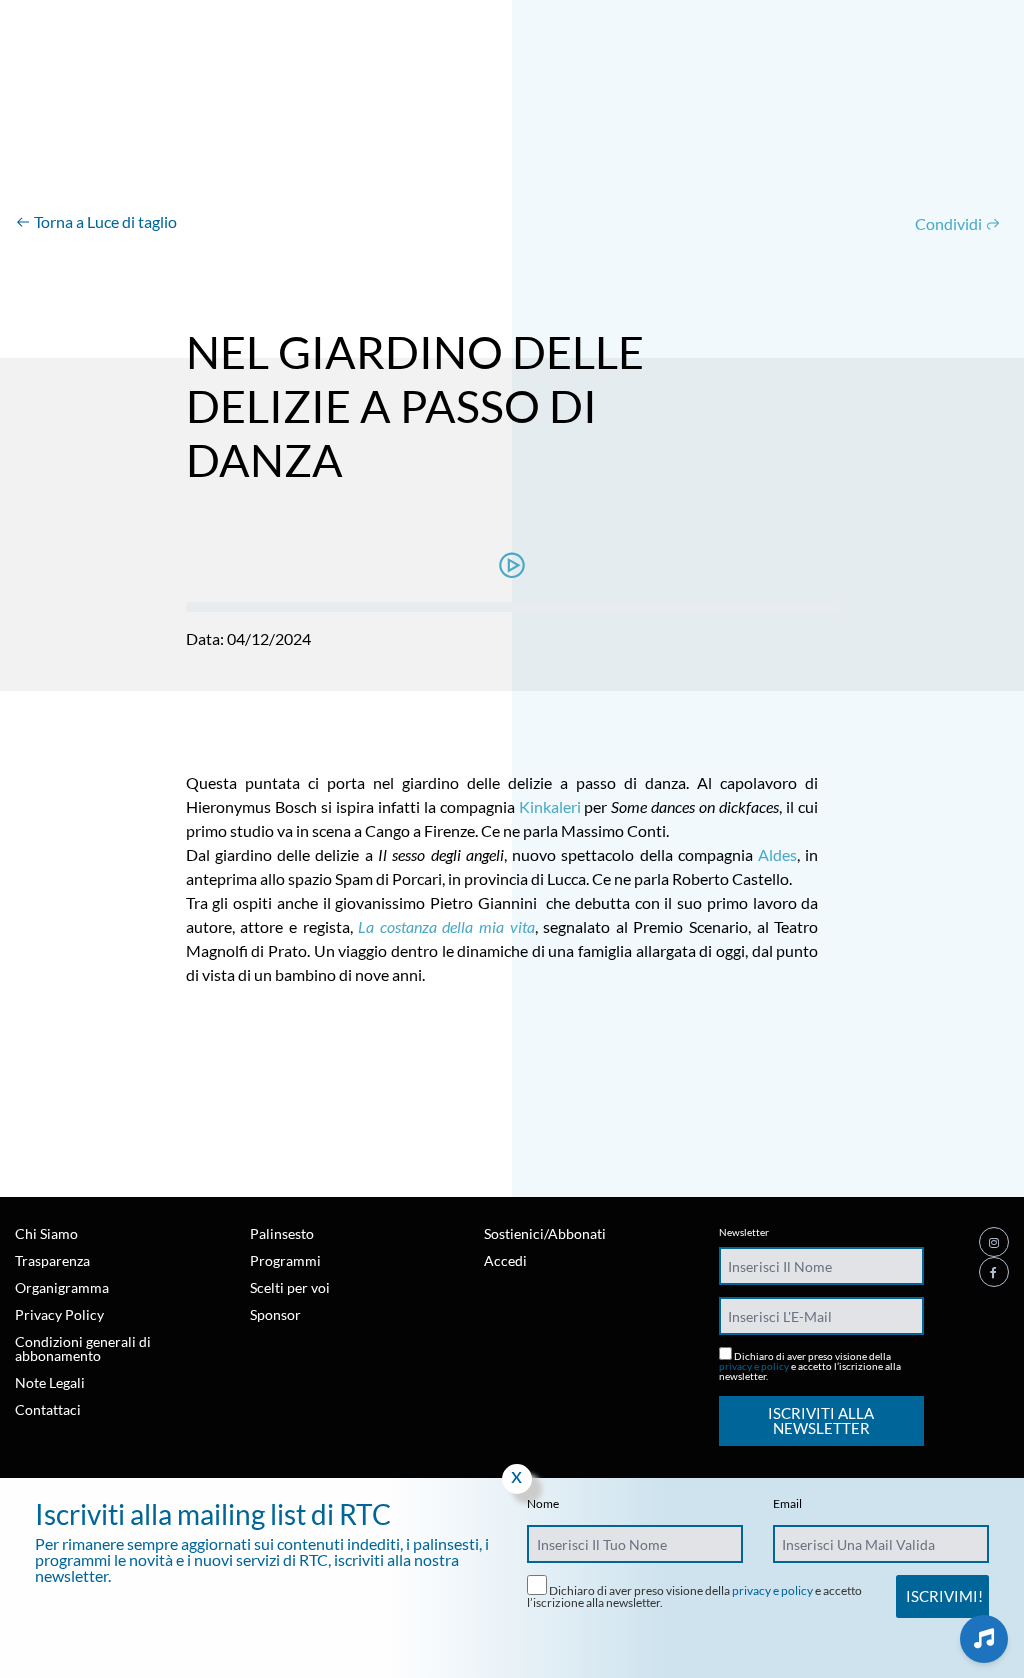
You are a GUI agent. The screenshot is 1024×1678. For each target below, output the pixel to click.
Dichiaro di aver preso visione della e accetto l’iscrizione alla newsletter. (810, 1365)
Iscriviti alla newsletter (821, 1420)
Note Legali (50, 1382)
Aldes (777, 854)
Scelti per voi (290, 1287)
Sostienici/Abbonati (545, 1233)
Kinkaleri (550, 806)
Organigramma (62, 1287)
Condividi (950, 223)
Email (787, 1504)
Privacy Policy (59, 1314)
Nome (543, 1504)
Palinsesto (282, 1233)
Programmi (285, 1260)
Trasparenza (52, 1260)
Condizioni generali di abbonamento (83, 1348)
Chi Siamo (46, 1233)
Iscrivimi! (944, 1596)
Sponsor (275, 1314)
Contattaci (48, 1409)
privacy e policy (754, 1366)
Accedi (505, 1260)
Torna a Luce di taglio (104, 221)
